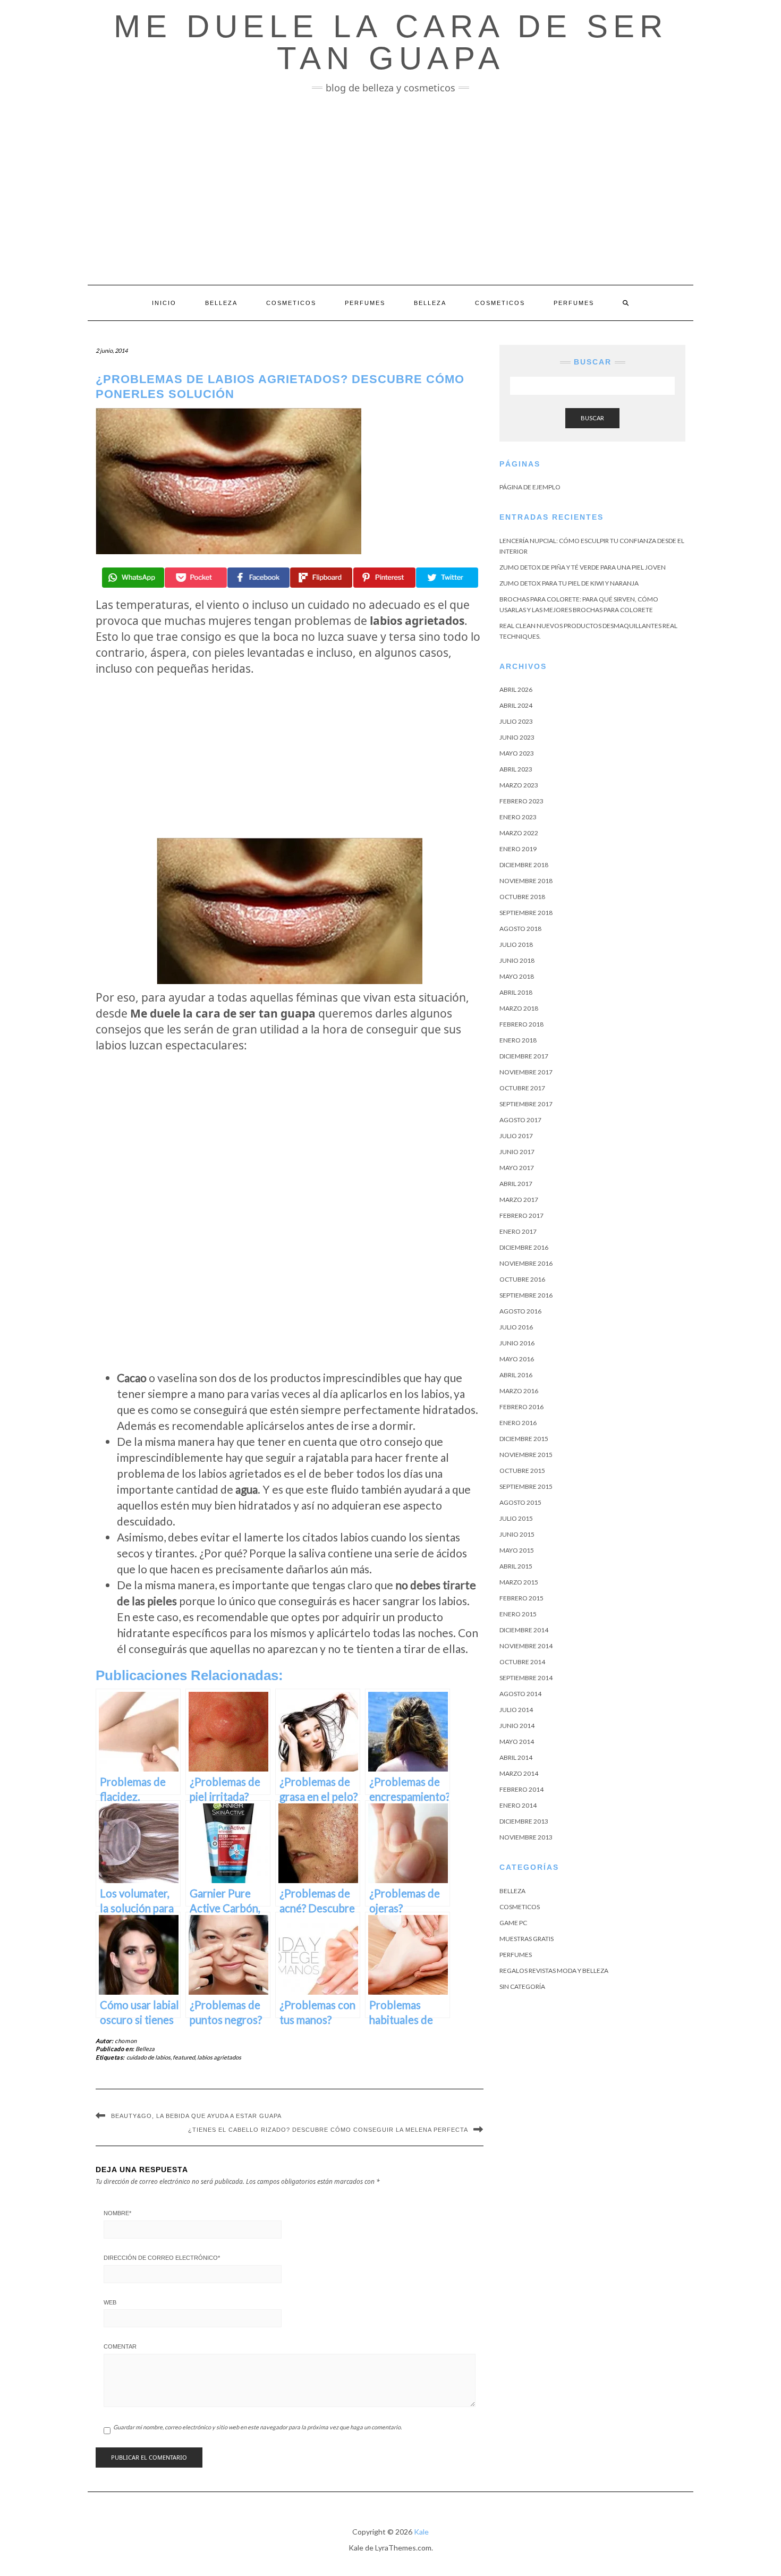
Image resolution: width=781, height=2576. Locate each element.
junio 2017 (517, 1152)
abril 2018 (516, 992)
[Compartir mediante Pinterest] (384, 578)
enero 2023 (518, 817)
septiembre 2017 (526, 1104)
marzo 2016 (519, 1391)
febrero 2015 (521, 1598)
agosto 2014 (520, 1694)
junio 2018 (517, 960)
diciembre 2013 (524, 1821)
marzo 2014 (519, 1773)
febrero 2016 (521, 1407)
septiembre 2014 (526, 1678)
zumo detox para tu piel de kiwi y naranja (569, 583)
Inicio (164, 303)
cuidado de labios (148, 2057)
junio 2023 (517, 737)
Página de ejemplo (530, 487)
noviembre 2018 (526, 881)
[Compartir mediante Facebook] (258, 578)
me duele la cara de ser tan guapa (391, 42)
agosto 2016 (520, 1311)
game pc (513, 1923)
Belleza (221, 303)
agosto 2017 (520, 1120)
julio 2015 (516, 1518)
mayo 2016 (517, 1359)
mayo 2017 (517, 1168)
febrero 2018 (521, 1024)
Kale (421, 2532)
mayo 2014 (517, 1742)
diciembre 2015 (524, 1439)
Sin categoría (522, 1986)
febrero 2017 (521, 1215)
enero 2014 (518, 1805)
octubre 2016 (522, 1279)
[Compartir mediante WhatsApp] (133, 578)
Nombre (117, 2213)
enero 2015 (518, 1614)
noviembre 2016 (526, 1263)
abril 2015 (516, 1566)
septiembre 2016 (526, 1295)
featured (184, 2057)
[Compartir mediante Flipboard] (321, 578)
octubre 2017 (522, 1088)
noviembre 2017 (526, 1072)
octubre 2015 (522, 1471)
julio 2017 (516, 1136)
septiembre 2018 (526, 913)
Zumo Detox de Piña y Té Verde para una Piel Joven (583, 567)
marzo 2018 (519, 1008)
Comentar (120, 2346)
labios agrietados (219, 2057)
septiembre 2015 (526, 1486)
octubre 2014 (522, 1662)
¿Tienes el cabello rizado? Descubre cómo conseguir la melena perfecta (328, 2130)
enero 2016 (518, 1423)
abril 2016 (516, 1375)
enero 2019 (518, 849)
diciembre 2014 (524, 1630)
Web (110, 2302)
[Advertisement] (390, 189)
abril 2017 (516, 1184)
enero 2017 (518, 1231)
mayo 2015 (517, 1550)
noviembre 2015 (526, 1455)
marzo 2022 (519, 833)
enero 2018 (518, 1040)
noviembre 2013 (526, 1837)
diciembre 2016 (524, 1247)
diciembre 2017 (524, 1056)
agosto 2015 (520, 1502)
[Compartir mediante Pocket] (196, 578)
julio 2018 (516, 944)
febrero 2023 (521, 801)
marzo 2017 (519, 1200)
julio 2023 (516, 721)
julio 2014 (516, 1710)
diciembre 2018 (524, 865)
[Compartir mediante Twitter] (447, 578)
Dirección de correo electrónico (162, 2258)
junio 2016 (517, 1343)
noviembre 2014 (526, 1646)
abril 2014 (516, 1757)
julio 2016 (516, 1327)
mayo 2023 (517, 753)
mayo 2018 (517, 976)
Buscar (592, 418)
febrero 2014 (521, 1789)
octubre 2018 (522, 897)
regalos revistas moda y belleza (554, 1971)
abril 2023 (516, 769)
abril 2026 (516, 689)
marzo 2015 (519, 1582)
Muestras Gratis (527, 1939)
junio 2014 (517, 1726)
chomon (126, 2041)
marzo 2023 (519, 785)
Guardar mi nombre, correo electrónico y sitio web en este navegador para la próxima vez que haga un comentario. (257, 2427)
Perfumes (365, 303)
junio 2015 (517, 1534)
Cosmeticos (291, 303)
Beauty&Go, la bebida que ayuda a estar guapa (196, 2116)
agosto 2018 (520, 929)
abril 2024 (516, 705)
